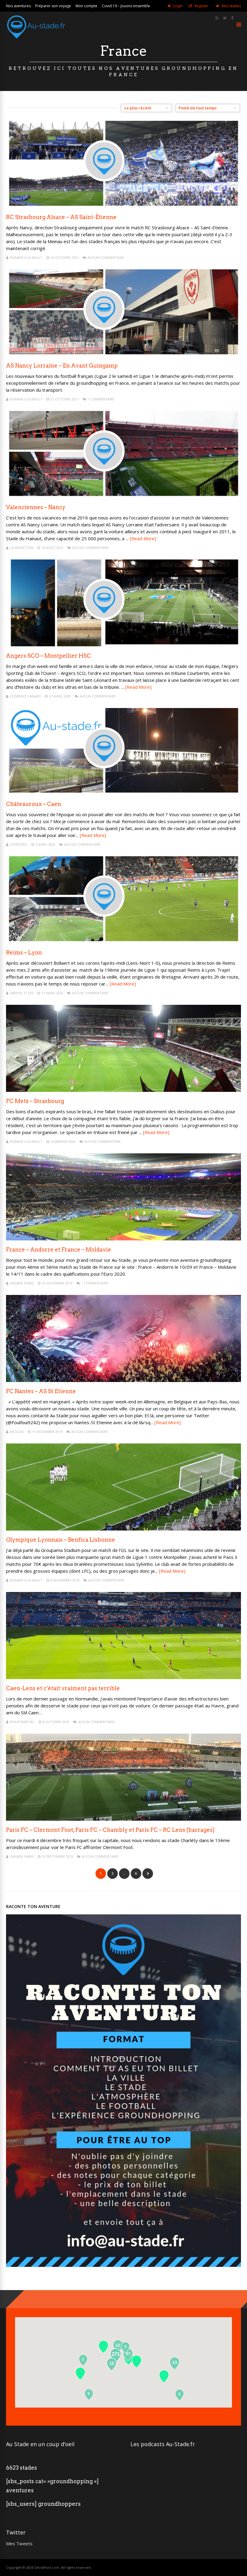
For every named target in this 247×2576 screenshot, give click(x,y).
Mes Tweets (19, 2543)
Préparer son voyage (53, 6)
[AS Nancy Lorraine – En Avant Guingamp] (123, 355)
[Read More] (143, 538)
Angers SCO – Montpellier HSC (48, 656)
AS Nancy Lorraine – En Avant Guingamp (62, 366)
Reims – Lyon (24, 953)
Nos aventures (18, 6)
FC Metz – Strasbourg (35, 1101)
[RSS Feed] (217, 18)
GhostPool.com (47, 2567)
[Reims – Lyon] (123, 942)
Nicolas (17, 1432)
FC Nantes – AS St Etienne (41, 1391)
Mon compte (86, 6)
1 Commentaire (101, 399)
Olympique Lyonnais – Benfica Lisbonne (61, 1540)
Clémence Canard (25, 696)
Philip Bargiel (22, 1722)
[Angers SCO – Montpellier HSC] (123, 645)
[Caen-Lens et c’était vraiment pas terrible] (123, 1677)
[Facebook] (232, 18)
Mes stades (231, 6)
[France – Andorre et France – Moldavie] (123, 1239)
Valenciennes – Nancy (36, 507)
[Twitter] (225, 18)
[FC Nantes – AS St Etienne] (123, 1380)
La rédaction (22, 548)
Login (178, 6)
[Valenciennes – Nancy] (123, 496)
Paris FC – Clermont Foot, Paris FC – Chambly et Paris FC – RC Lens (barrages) (110, 1830)
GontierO (19, 844)
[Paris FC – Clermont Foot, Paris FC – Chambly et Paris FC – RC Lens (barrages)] (123, 1819)
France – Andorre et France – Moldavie (59, 1250)
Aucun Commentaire (106, 257)
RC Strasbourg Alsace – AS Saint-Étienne (61, 217)
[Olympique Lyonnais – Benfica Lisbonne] (123, 1529)
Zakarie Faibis (22, 1283)
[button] (164, 2376)
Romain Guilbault (26, 257)
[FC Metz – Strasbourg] (123, 1090)
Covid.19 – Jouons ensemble (126, 6)
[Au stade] (36, 41)
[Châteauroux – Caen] (123, 793)
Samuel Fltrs (22, 993)
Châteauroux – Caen (34, 804)
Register (202, 6)
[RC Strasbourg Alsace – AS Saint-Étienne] (123, 206)
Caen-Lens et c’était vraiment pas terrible (63, 1688)
